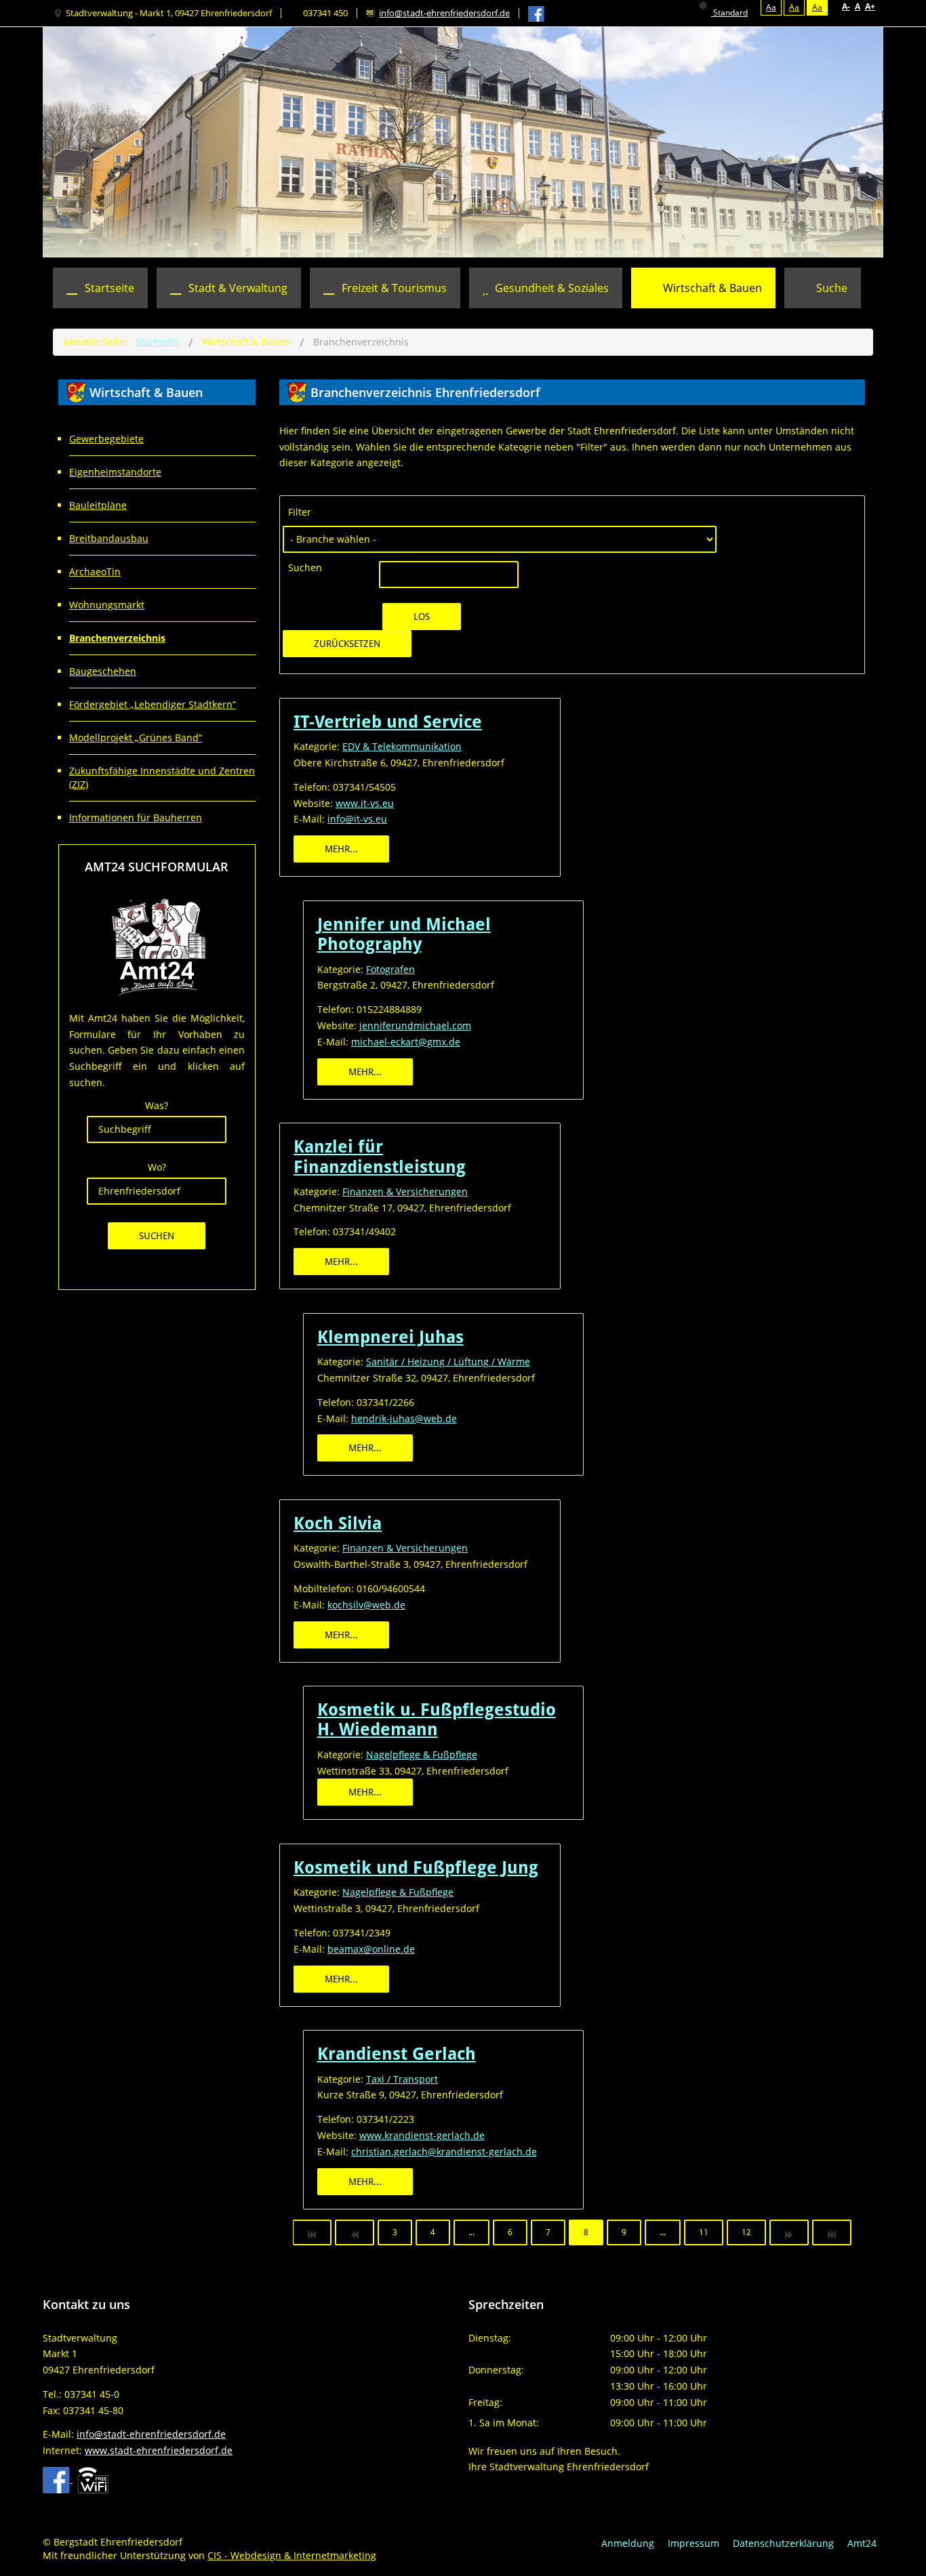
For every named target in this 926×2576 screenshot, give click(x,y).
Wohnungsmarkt (107, 605)
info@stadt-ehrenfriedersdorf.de (444, 13)
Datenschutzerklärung (783, 2543)
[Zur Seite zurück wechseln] (355, 2232)
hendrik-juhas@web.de (404, 1418)
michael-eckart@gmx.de (406, 1042)
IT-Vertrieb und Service (388, 722)
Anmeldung (628, 2543)
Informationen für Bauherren (136, 817)
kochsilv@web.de (366, 1605)
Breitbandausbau (109, 538)
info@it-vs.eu (357, 819)
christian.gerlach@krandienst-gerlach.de (444, 2152)
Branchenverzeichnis (117, 638)
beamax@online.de (371, 1949)
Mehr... (341, 849)
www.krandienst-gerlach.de (422, 2135)
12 (746, 2232)
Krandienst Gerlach (397, 2054)
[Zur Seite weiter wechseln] (789, 2232)
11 (704, 2232)
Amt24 (862, 2543)
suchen (157, 1236)
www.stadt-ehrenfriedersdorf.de (159, 2450)
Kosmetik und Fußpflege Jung (416, 1868)
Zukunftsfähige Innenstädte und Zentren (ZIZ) (162, 777)
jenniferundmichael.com (415, 1025)
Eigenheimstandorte (115, 472)
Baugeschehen (103, 671)
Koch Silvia (338, 1523)
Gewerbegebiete (106, 439)
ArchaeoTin (95, 572)
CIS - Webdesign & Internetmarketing (292, 2555)
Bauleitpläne (98, 505)
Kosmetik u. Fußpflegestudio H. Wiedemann (437, 1720)
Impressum (693, 2543)
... (471, 2232)
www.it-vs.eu (365, 803)
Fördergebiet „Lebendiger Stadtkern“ (153, 704)
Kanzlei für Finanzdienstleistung (380, 1157)
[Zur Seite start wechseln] (312, 2232)
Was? (157, 1105)
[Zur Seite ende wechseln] (832, 2232)
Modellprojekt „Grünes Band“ (136, 738)
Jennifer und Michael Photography (404, 934)
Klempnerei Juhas (390, 1337)
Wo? (157, 1167)
